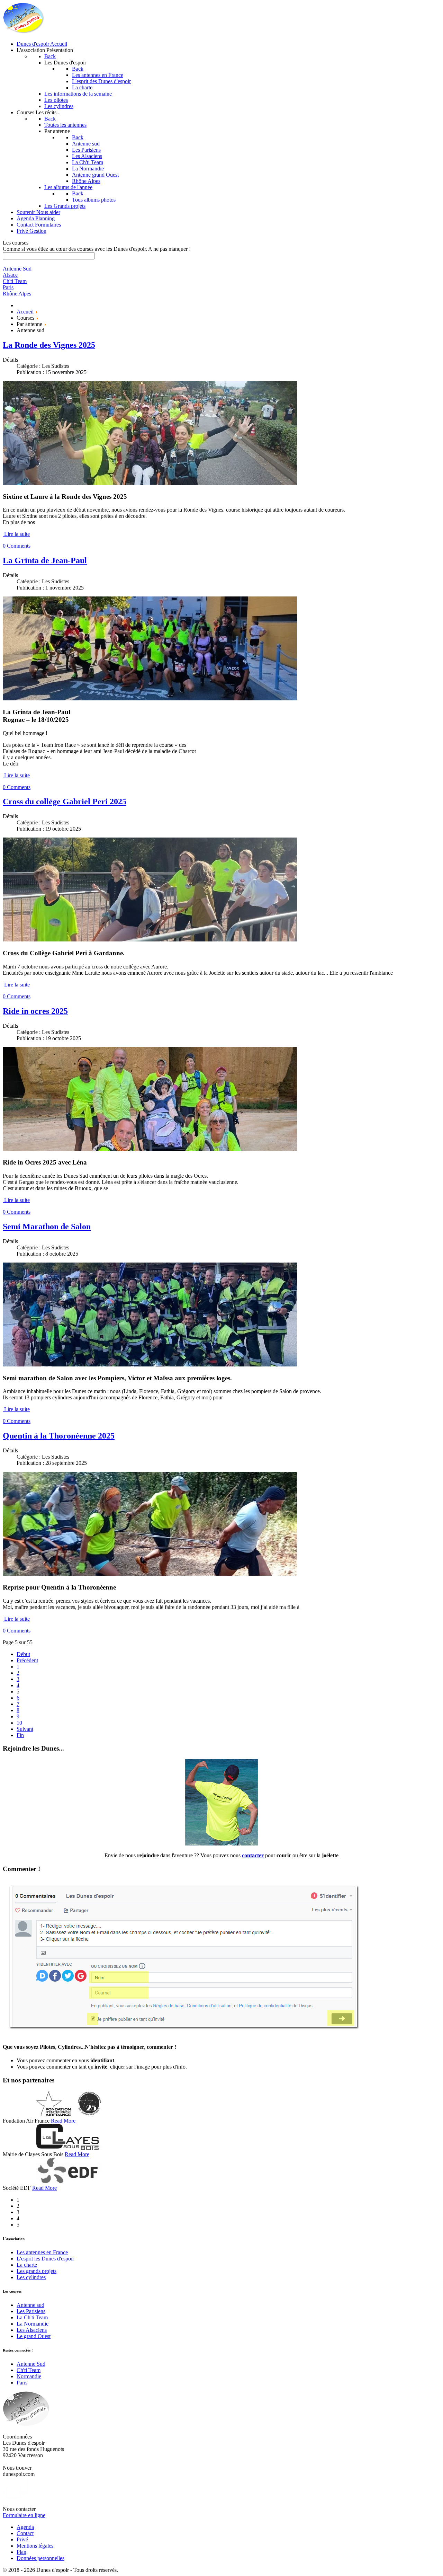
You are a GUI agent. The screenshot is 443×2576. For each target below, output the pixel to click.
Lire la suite (17, 534)
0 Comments (17, 546)
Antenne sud (30, 2305)
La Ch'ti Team (32, 2317)
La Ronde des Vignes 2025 (49, 345)
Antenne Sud (31, 2364)
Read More (63, 2121)
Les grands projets (37, 2271)
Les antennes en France (42, 2252)
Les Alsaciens (32, 2330)
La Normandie (33, 2324)
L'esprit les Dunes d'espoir (45, 2259)
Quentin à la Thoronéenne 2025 (59, 1436)
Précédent (27, 1660)
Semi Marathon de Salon (47, 1227)
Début (23, 1654)
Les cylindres (31, 2277)
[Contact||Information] (221, 1844)
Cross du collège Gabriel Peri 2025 (65, 802)
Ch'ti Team (29, 2370)
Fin (20, 1735)
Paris (22, 2383)
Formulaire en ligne (24, 2515)
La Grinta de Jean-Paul (45, 560)
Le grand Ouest (34, 2336)
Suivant (25, 1729)
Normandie (29, 2376)
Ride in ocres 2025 (35, 1011)
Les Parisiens (31, 2311)
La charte (27, 2265)
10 (19, 1723)
